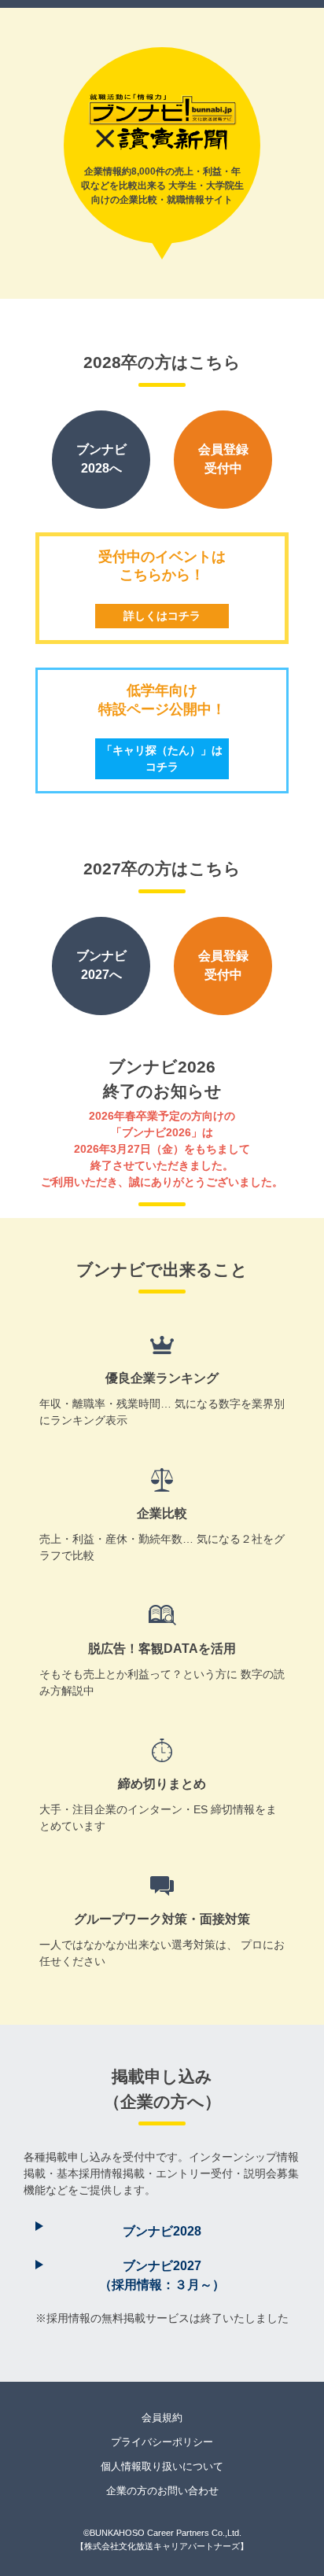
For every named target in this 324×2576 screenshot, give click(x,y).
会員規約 (162, 2418)
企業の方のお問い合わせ (162, 2491)
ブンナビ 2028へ (101, 459)
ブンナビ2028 (162, 2231)
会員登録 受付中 (223, 459)
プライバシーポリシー (162, 2442)
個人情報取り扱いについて (162, 2466)
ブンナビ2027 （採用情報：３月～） (162, 2275)
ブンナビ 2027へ (101, 965)
